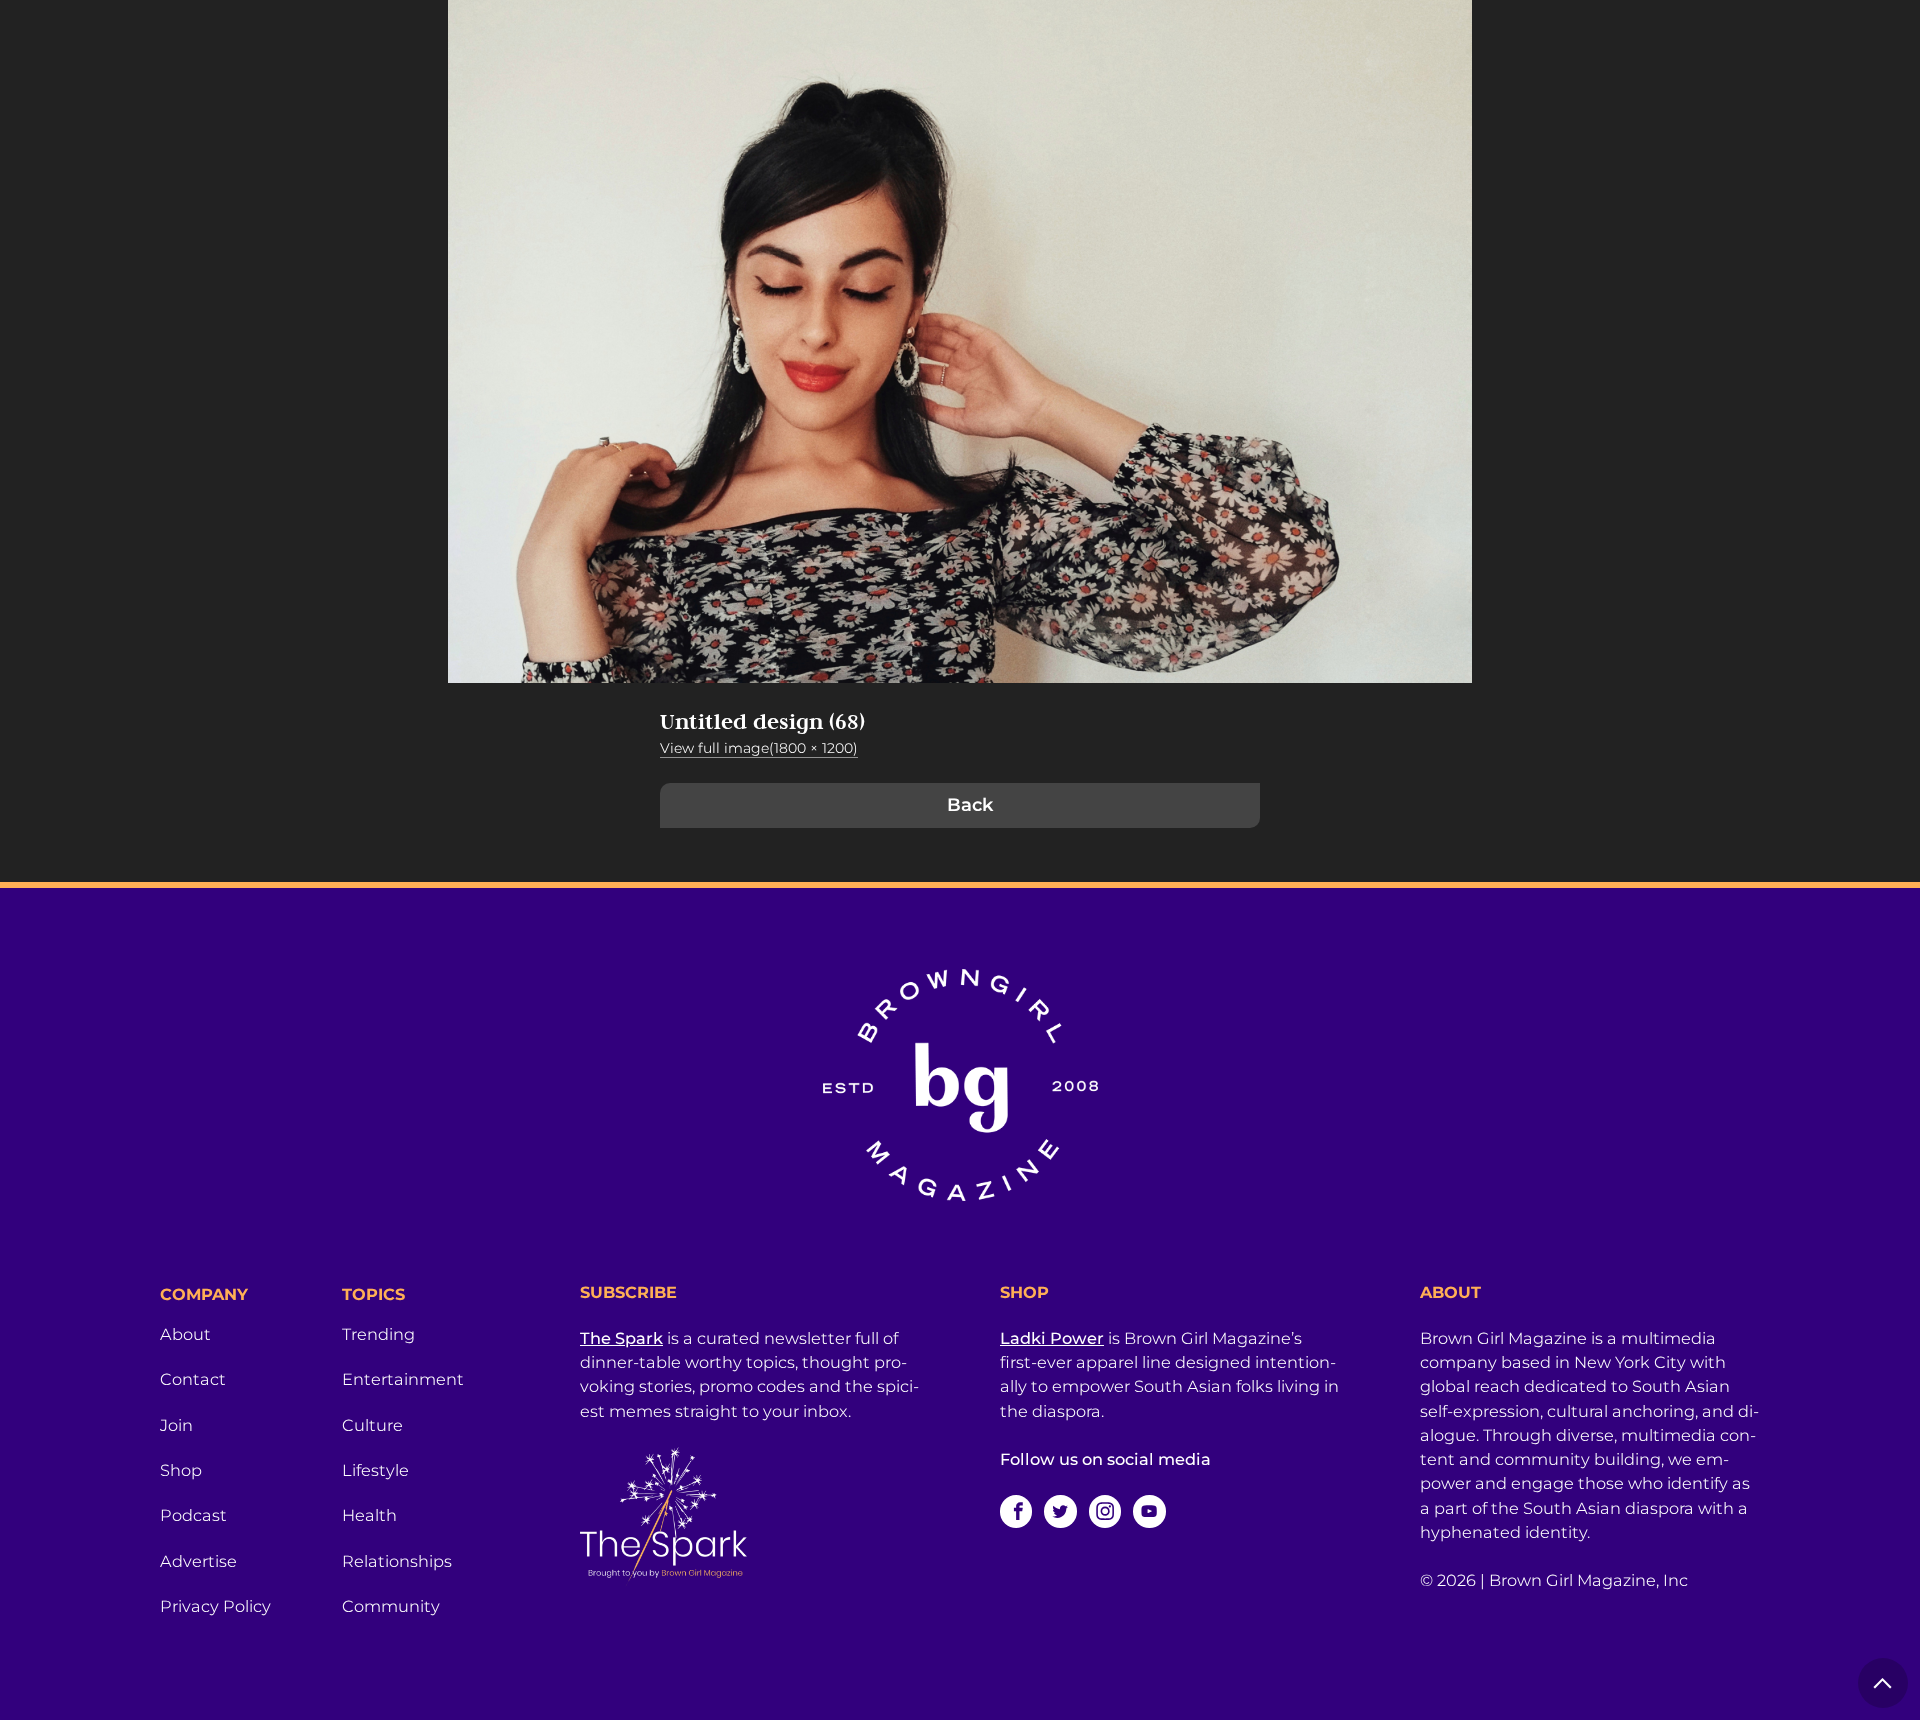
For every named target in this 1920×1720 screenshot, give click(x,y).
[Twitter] (1060, 1511)
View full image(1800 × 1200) (759, 748)
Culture (372, 1425)
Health (369, 1515)
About (185, 1334)
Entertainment (403, 1379)
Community (391, 1606)
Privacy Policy (215, 1606)
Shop (181, 1470)
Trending (378, 1334)
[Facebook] (1016, 1511)
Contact (193, 1379)
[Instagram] (1105, 1511)
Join (176, 1425)
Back (970, 805)
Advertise (198, 1561)
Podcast (193, 1515)
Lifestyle (375, 1470)
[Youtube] (1149, 1511)
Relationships (397, 1561)
